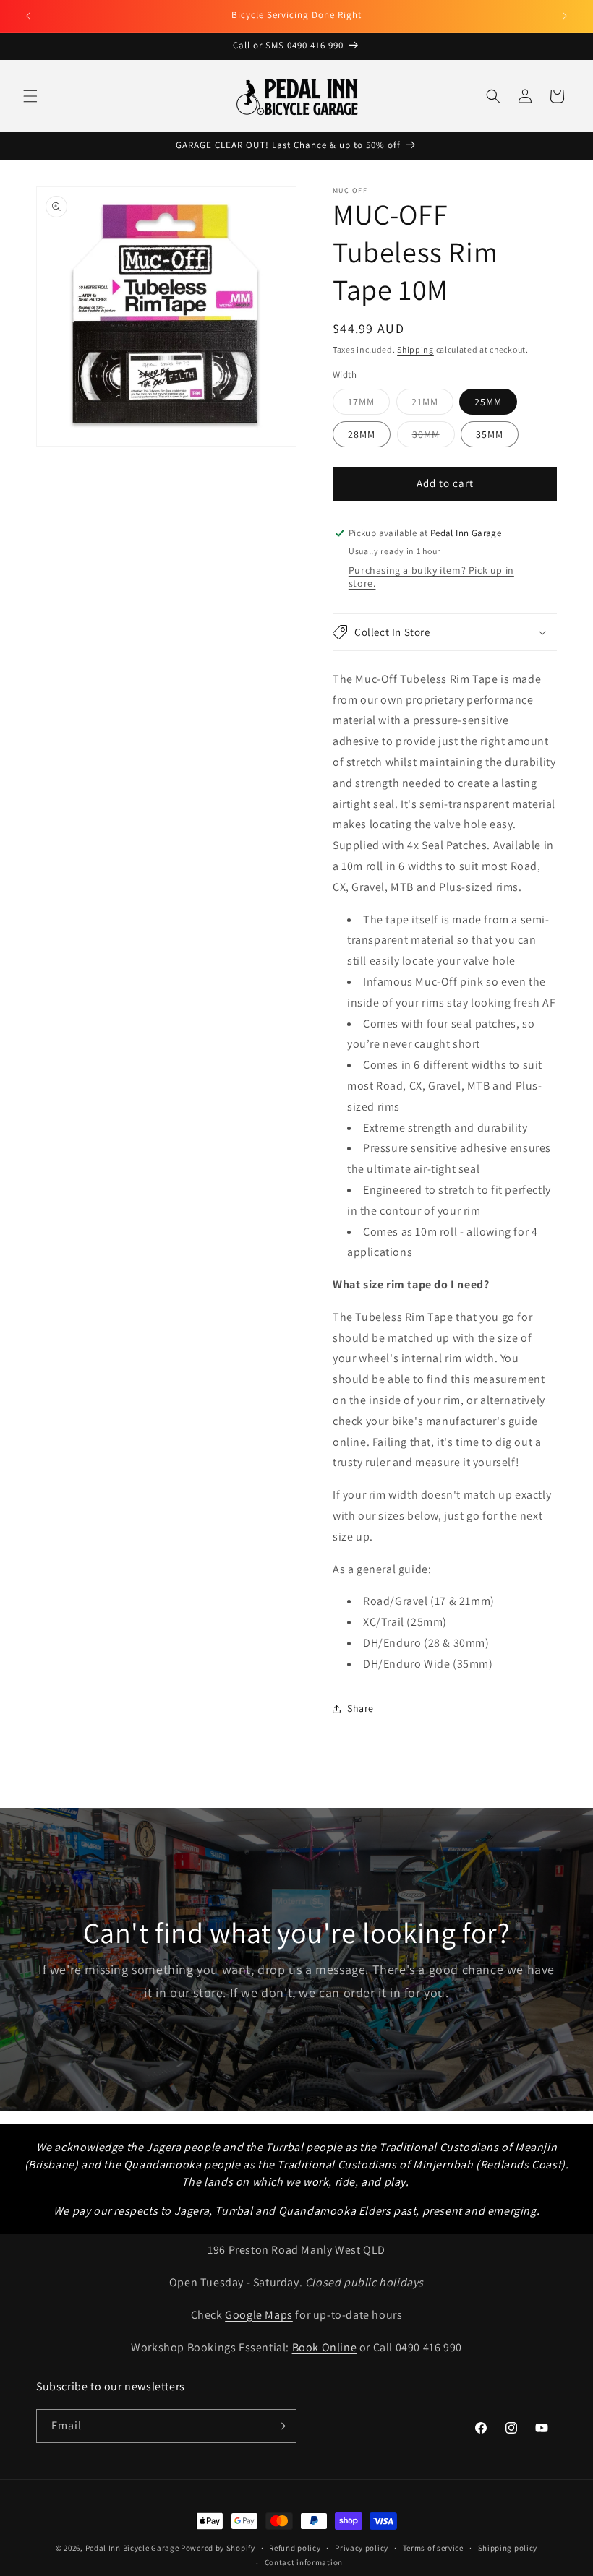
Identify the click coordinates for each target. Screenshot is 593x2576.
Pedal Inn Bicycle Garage (132, 2548)
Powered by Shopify (218, 2548)
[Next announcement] (565, 16)
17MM (369, 405)
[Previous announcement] (28, 16)
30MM (434, 437)
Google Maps (259, 2315)
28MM (362, 434)
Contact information (304, 2562)
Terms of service (433, 2548)
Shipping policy (508, 2548)
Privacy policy (362, 2548)
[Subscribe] (280, 2426)
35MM (490, 434)
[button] (30, 96)
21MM (432, 405)
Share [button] (361, 1708)
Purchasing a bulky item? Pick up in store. (431, 577)
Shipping (415, 349)
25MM (488, 402)
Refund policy (295, 2548)
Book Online (325, 2347)
